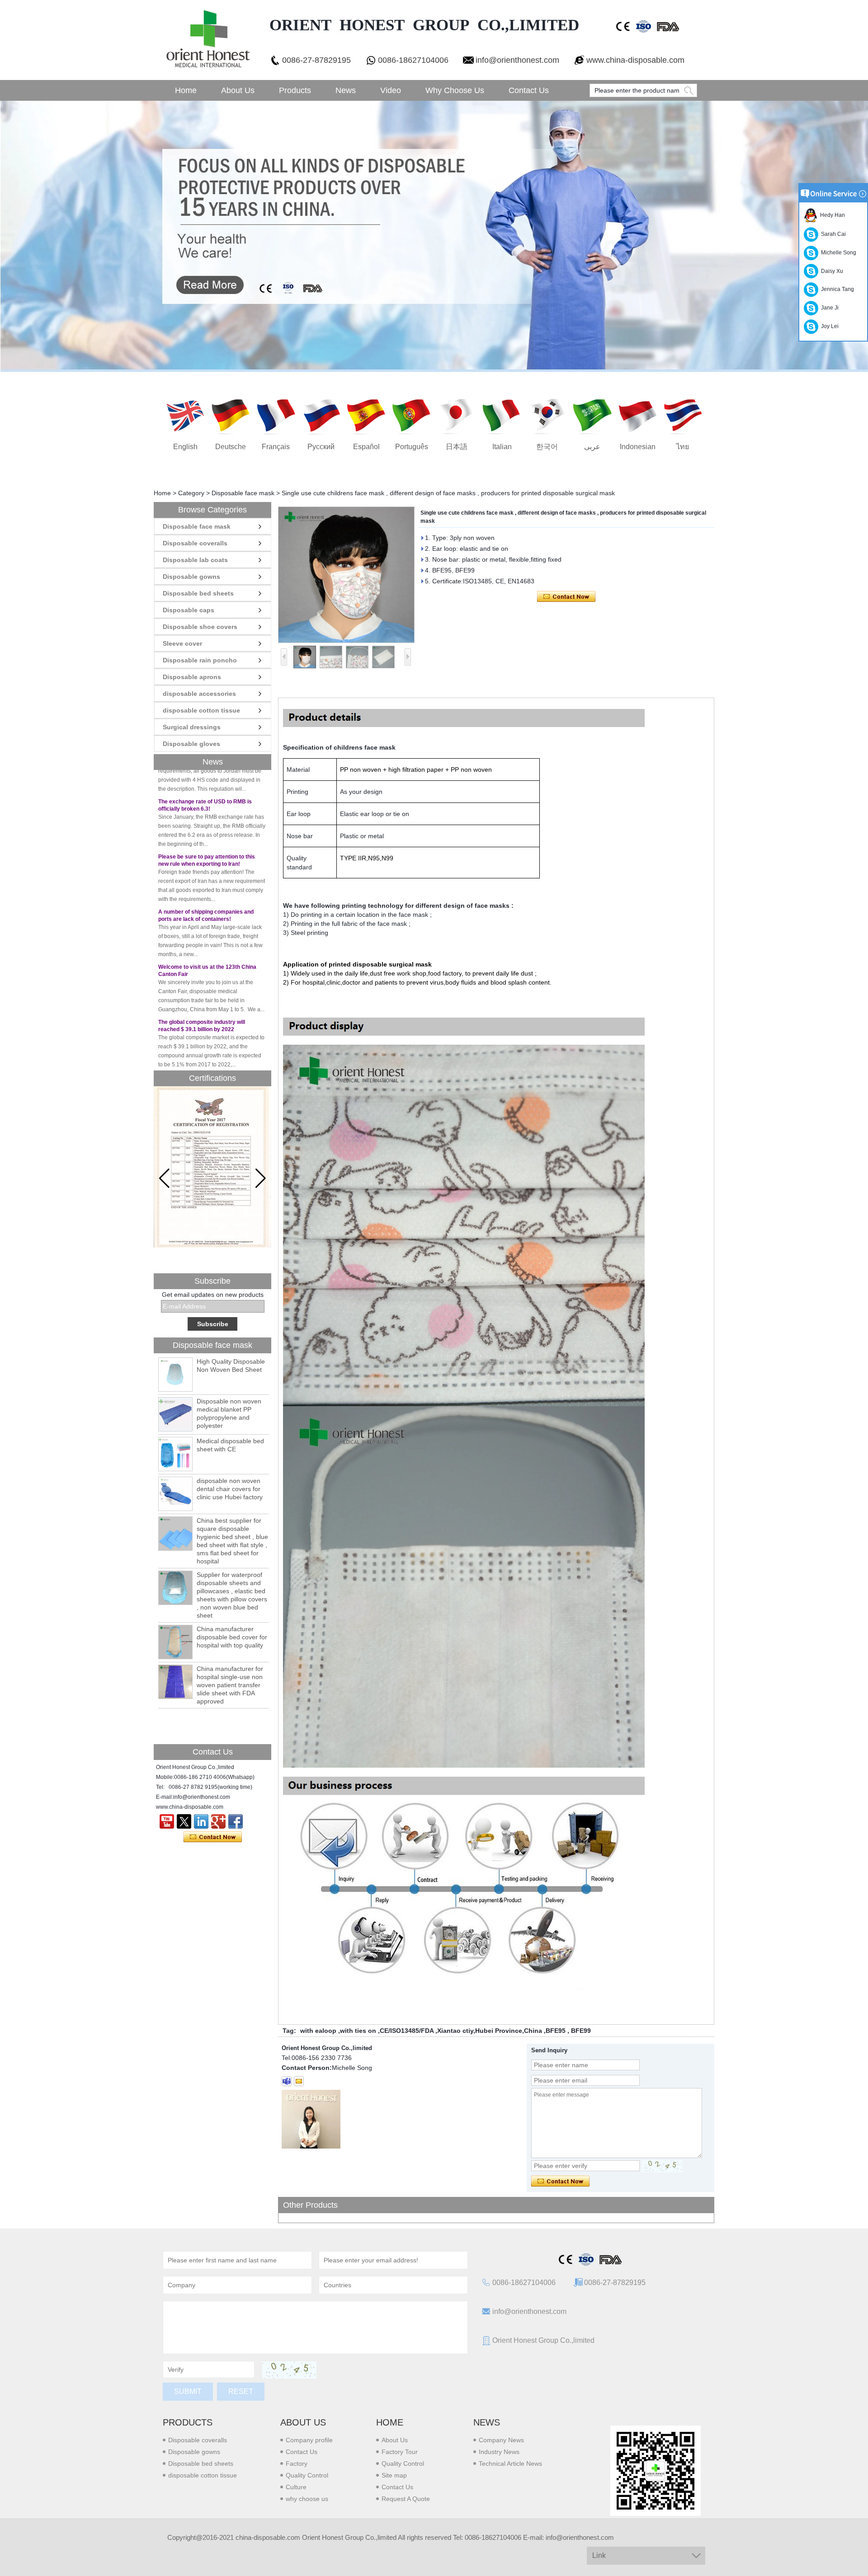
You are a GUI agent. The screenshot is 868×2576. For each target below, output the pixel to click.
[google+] (218, 1821)
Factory (297, 2463)
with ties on (358, 2031)
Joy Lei (828, 326)
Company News (501, 2440)
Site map (394, 2475)
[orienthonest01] (287, 2081)
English (185, 447)
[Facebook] (236, 1821)
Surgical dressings (192, 727)
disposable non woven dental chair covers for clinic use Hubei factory (230, 1489)
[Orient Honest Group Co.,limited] (207, 40)
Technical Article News (510, 2463)
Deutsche (231, 447)
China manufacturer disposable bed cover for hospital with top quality (232, 1637)
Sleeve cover (182, 643)
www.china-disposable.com (635, 60)
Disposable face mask (243, 493)
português (412, 447)
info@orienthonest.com (517, 60)
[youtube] (167, 1821)
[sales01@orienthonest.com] (299, 2081)
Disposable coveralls (195, 543)
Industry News (499, 2452)
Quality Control (307, 2475)
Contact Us (529, 90)
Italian (502, 447)
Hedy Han (831, 215)
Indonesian (638, 447)
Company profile (309, 2440)
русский (321, 447)
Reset (241, 2391)
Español (366, 447)
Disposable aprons (192, 677)
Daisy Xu (831, 271)
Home (186, 90)
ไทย (683, 447)
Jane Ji (828, 308)
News (346, 90)
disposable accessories (199, 694)
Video (391, 90)
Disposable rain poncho (200, 660)
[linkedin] (201, 1821)
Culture (296, 2487)
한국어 (547, 447)
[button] (261, 1178)
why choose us (307, 2499)
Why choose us (455, 90)
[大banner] (434, 236)
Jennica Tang (836, 289)
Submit (188, 2391)
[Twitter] (184, 1821)
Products (295, 90)
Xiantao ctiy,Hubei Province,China (490, 2031)
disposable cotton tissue (201, 710)
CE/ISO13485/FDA (407, 2031)
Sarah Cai (832, 234)
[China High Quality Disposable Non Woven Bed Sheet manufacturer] (175, 1375)
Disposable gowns (191, 577)
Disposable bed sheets (198, 593)
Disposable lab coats (195, 560)
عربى (592, 447)
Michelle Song (837, 253)
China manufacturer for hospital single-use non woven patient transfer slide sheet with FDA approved (230, 1685)
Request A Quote (406, 2499)
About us (303, 2422)
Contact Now (213, 1837)
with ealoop (318, 2031)
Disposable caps (189, 610)
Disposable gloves (191, 744)
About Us (238, 90)
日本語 (457, 447)
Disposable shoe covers (200, 627)
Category (191, 493)
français (276, 447)
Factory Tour (400, 2452)
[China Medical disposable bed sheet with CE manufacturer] (175, 1454)
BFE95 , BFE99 (568, 2031)
